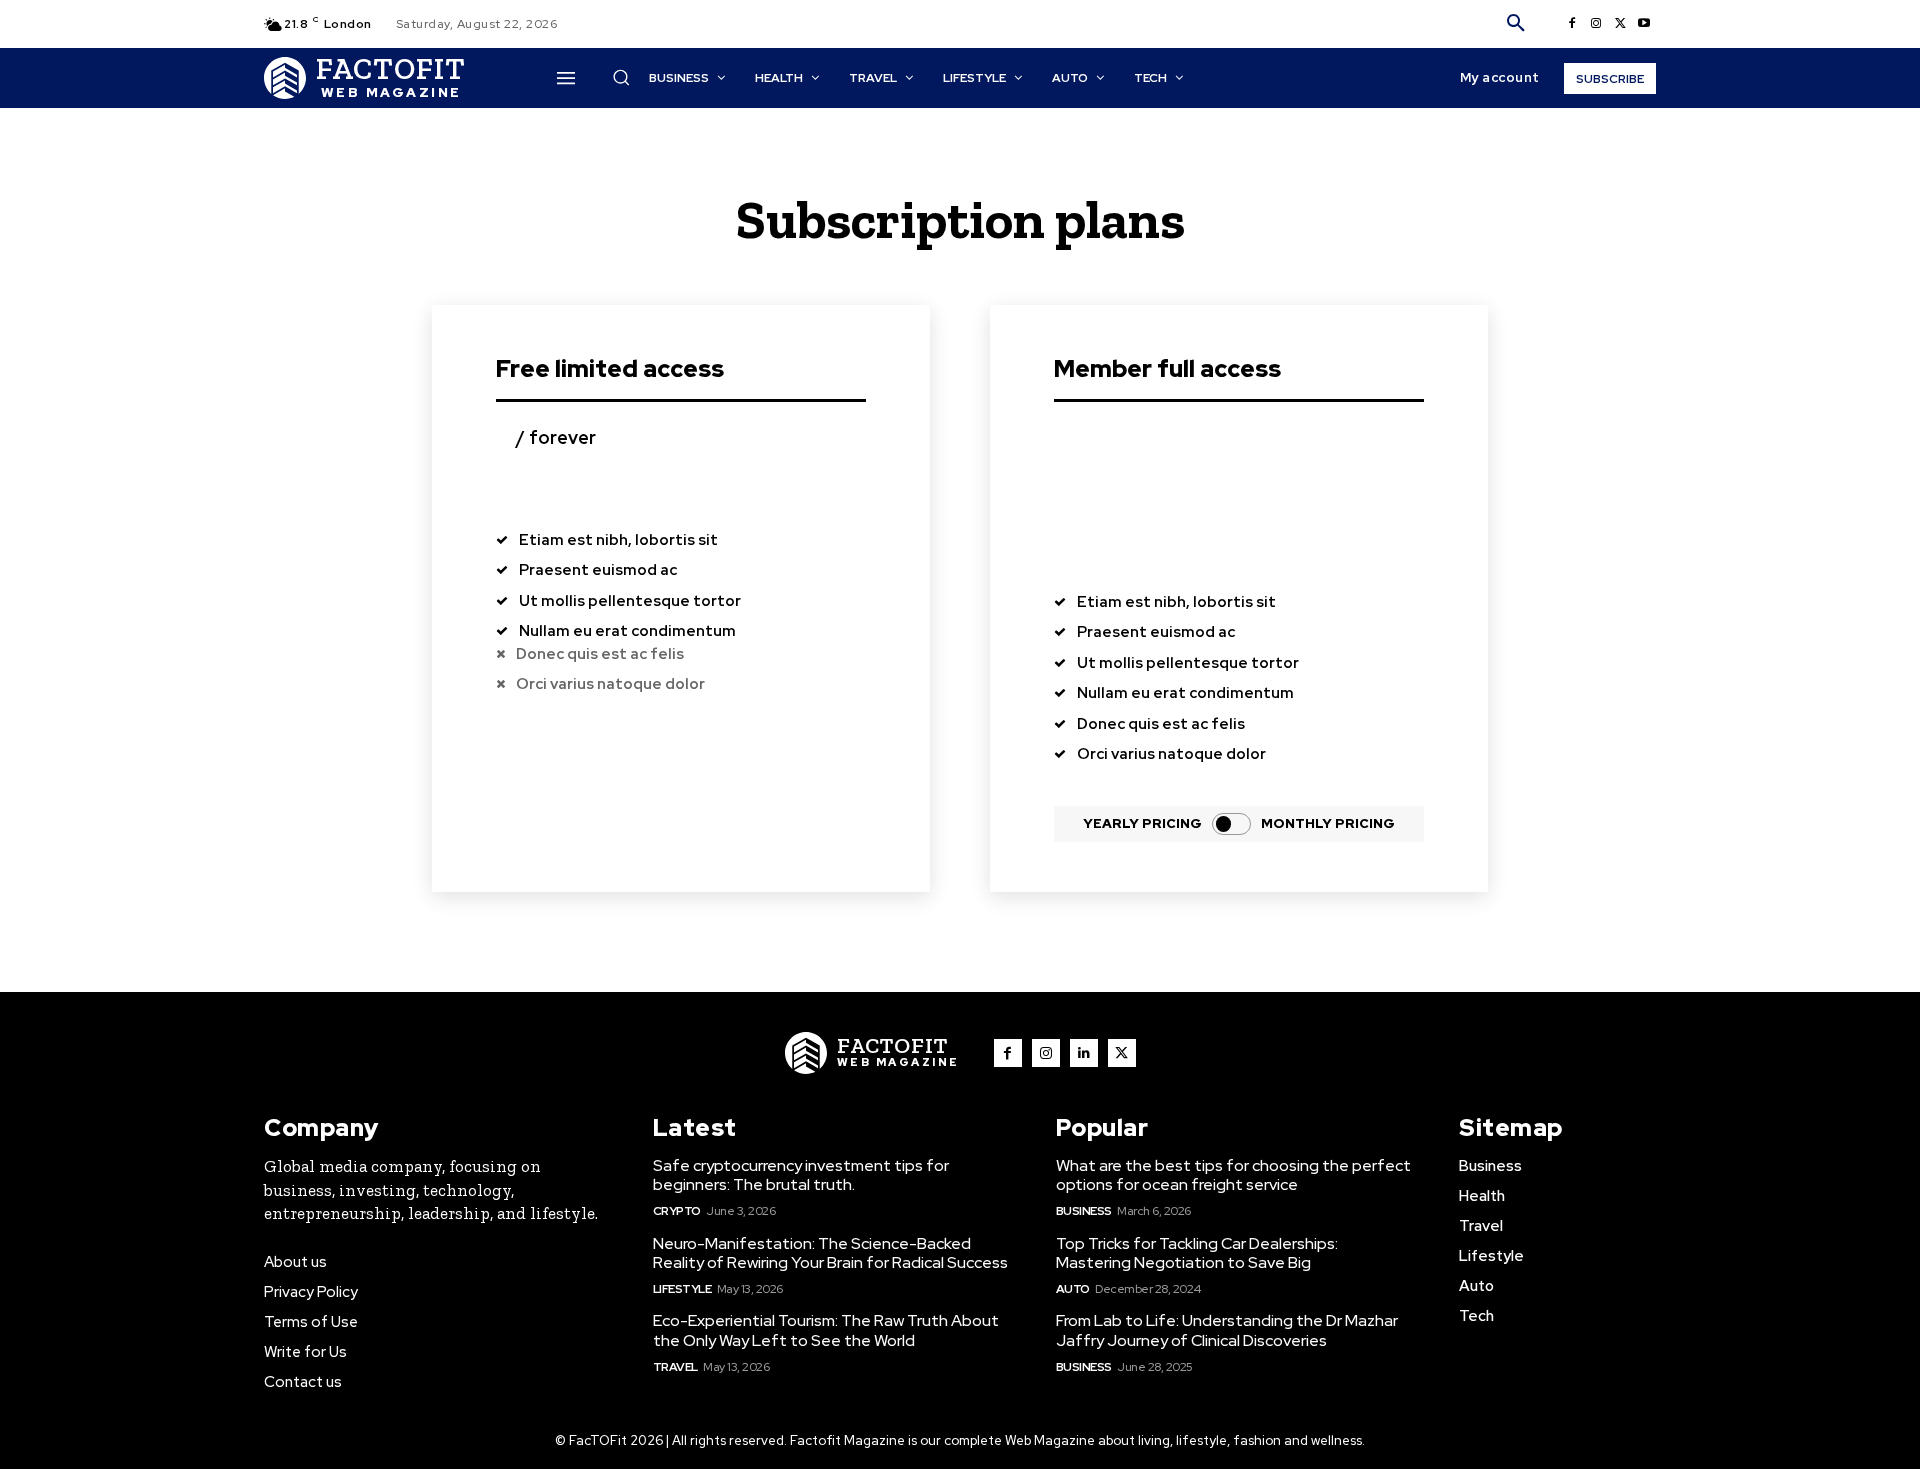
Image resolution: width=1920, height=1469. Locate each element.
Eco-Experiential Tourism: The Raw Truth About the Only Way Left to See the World (826, 1330)
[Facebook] (1572, 24)
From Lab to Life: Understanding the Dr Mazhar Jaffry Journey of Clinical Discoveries (1227, 1330)
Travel (675, 1367)
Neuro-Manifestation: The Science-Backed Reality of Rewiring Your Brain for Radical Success (830, 1253)
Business (1084, 1211)
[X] (1620, 24)
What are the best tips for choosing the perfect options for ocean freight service (1233, 1175)
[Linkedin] (1084, 1053)
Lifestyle (682, 1289)
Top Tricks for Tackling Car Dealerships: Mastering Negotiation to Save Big (1197, 1253)
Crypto (677, 1211)
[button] (1516, 24)
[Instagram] (1596, 24)
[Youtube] (1644, 24)
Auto (1073, 1289)
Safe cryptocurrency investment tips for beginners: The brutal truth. (801, 1175)
